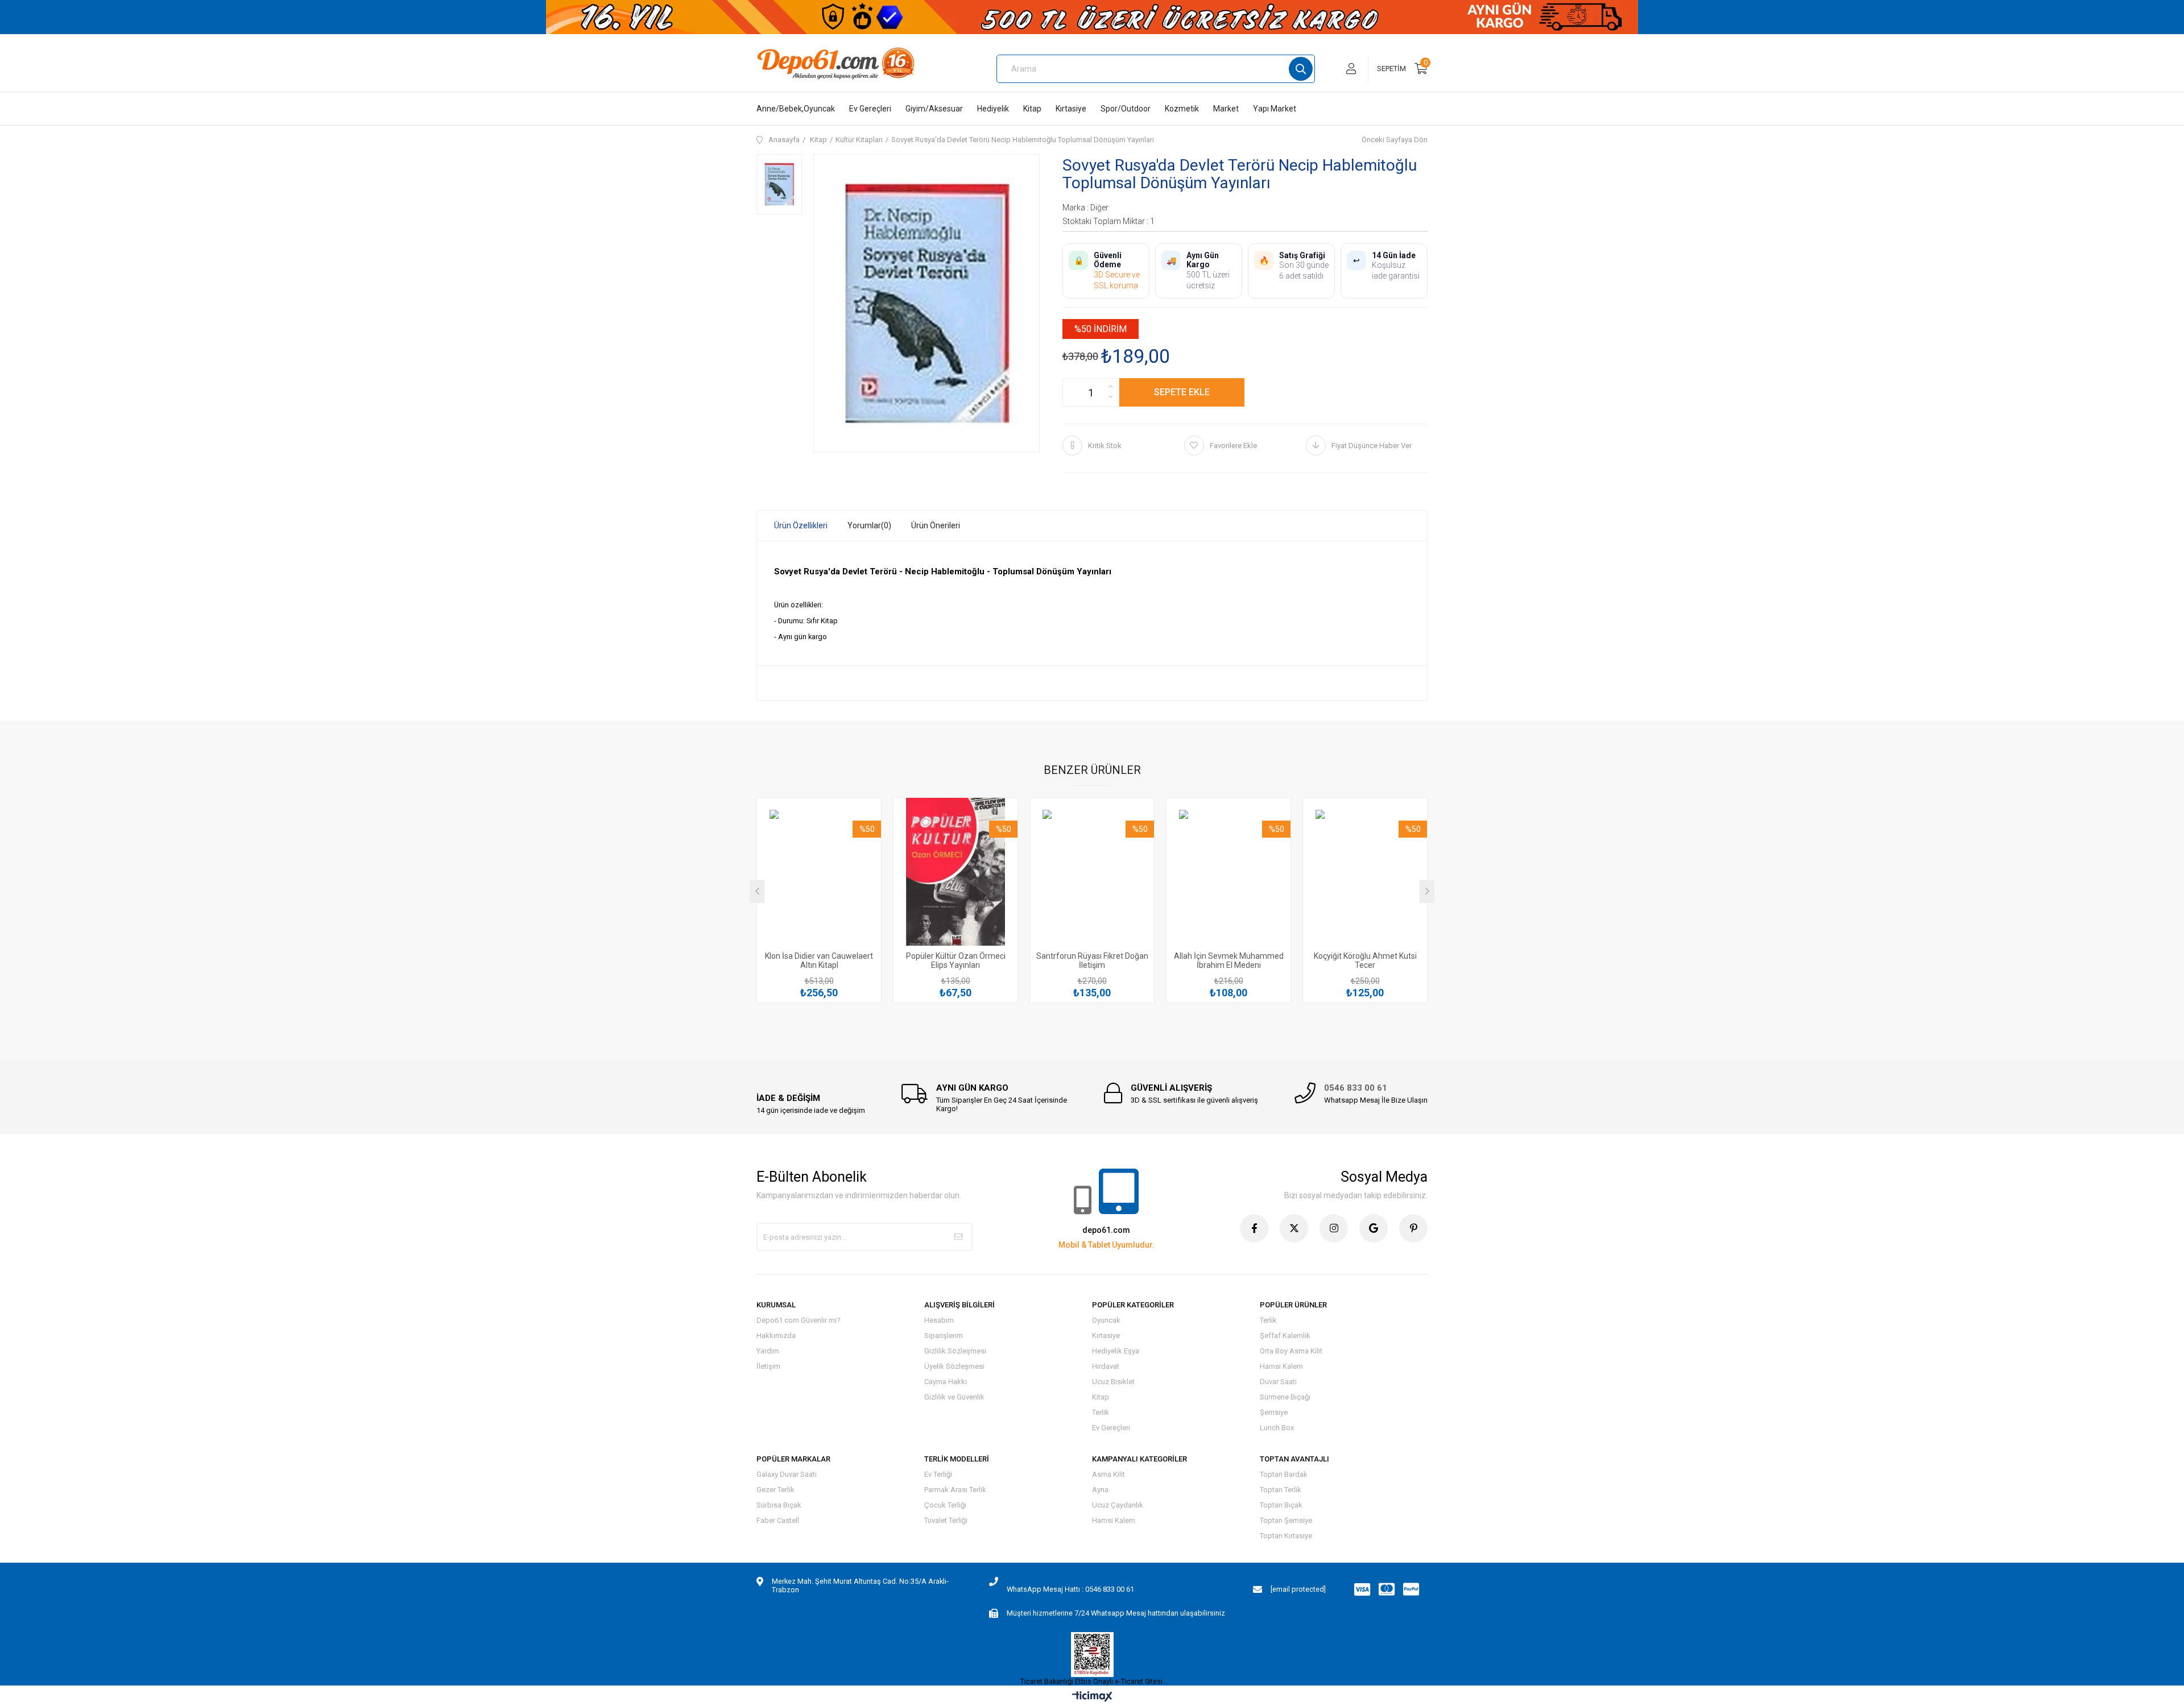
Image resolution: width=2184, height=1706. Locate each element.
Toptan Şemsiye (1286, 1520)
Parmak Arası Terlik (955, 1490)
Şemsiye (1274, 1412)
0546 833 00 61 (1356, 1088)
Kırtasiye (1071, 109)
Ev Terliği (938, 1474)
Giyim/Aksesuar (934, 109)
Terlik (1101, 1412)
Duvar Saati (1278, 1382)
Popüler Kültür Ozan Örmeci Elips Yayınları (956, 960)
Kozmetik (1182, 109)
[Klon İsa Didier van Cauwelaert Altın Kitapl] (819, 878)
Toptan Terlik (1281, 1490)
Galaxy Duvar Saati (787, 1474)
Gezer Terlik (775, 1490)
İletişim (768, 1366)
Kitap (1032, 109)
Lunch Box (1277, 1428)
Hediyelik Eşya (1116, 1351)
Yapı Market (1275, 109)
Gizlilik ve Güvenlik (954, 1397)
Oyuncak (1106, 1320)
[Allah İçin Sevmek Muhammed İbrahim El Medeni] (1228, 878)
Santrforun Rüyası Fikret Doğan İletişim (1092, 960)
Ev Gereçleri (870, 109)
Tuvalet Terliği (946, 1520)
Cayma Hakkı (946, 1382)
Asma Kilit (1108, 1474)
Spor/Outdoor (1126, 109)
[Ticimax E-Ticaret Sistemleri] (1092, 1697)
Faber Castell (778, 1520)
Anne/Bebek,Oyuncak (796, 109)
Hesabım (939, 1320)
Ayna (1100, 1490)
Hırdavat (1106, 1366)
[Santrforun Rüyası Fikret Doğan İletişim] (1092, 878)
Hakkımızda (776, 1336)
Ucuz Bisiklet (1113, 1382)
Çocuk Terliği (945, 1505)
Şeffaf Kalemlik (1285, 1336)
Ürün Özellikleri (801, 525)
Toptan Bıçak (1281, 1505)
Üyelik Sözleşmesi (954, 1366)
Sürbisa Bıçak (779, 1505)
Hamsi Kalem (1281, 1366)
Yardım (768, 1351)
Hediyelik (993, 109)
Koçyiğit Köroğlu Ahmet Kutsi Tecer (1365, 960)
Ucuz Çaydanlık (1118, 1505)
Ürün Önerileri (936, 525)
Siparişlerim (944, 1336)
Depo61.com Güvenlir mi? (799, 1320)
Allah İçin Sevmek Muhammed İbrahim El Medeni (1229, 960)
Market (1226, 109)
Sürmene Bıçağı (1285, 1397)
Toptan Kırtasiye (1286, 1536)
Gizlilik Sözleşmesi (955, 1351)
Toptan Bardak (1284, 1474)
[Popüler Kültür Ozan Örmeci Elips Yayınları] (955, 878)
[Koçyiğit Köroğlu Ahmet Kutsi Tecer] (1365, 878)
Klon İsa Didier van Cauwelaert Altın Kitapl (819, 960)
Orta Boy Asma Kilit (1291, 1351)
